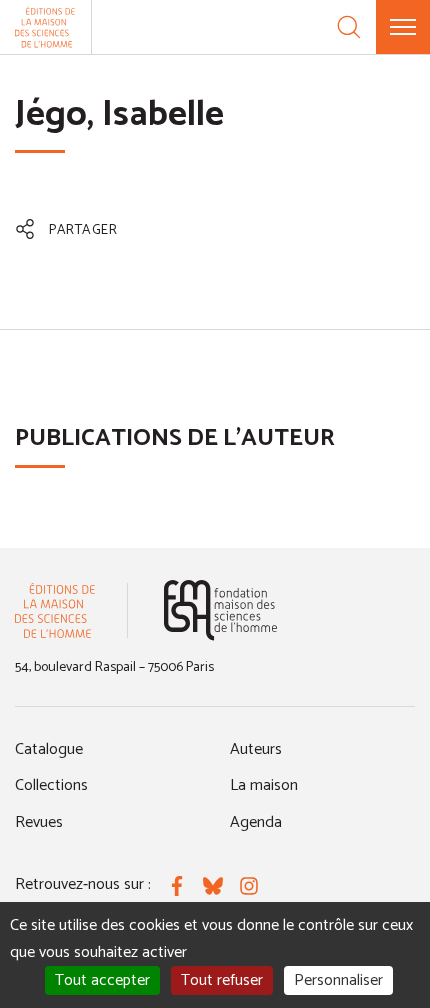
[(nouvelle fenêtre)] (220, 610)
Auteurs (256, 749)
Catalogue (49, 749)
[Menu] (403, 27)
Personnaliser (338, 980)
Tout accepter (102, 980)
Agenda (256, 822)
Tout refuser (222, 980)
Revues (39, 822)
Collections (51, 785)
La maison (264, 785)
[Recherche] (349, 27)
